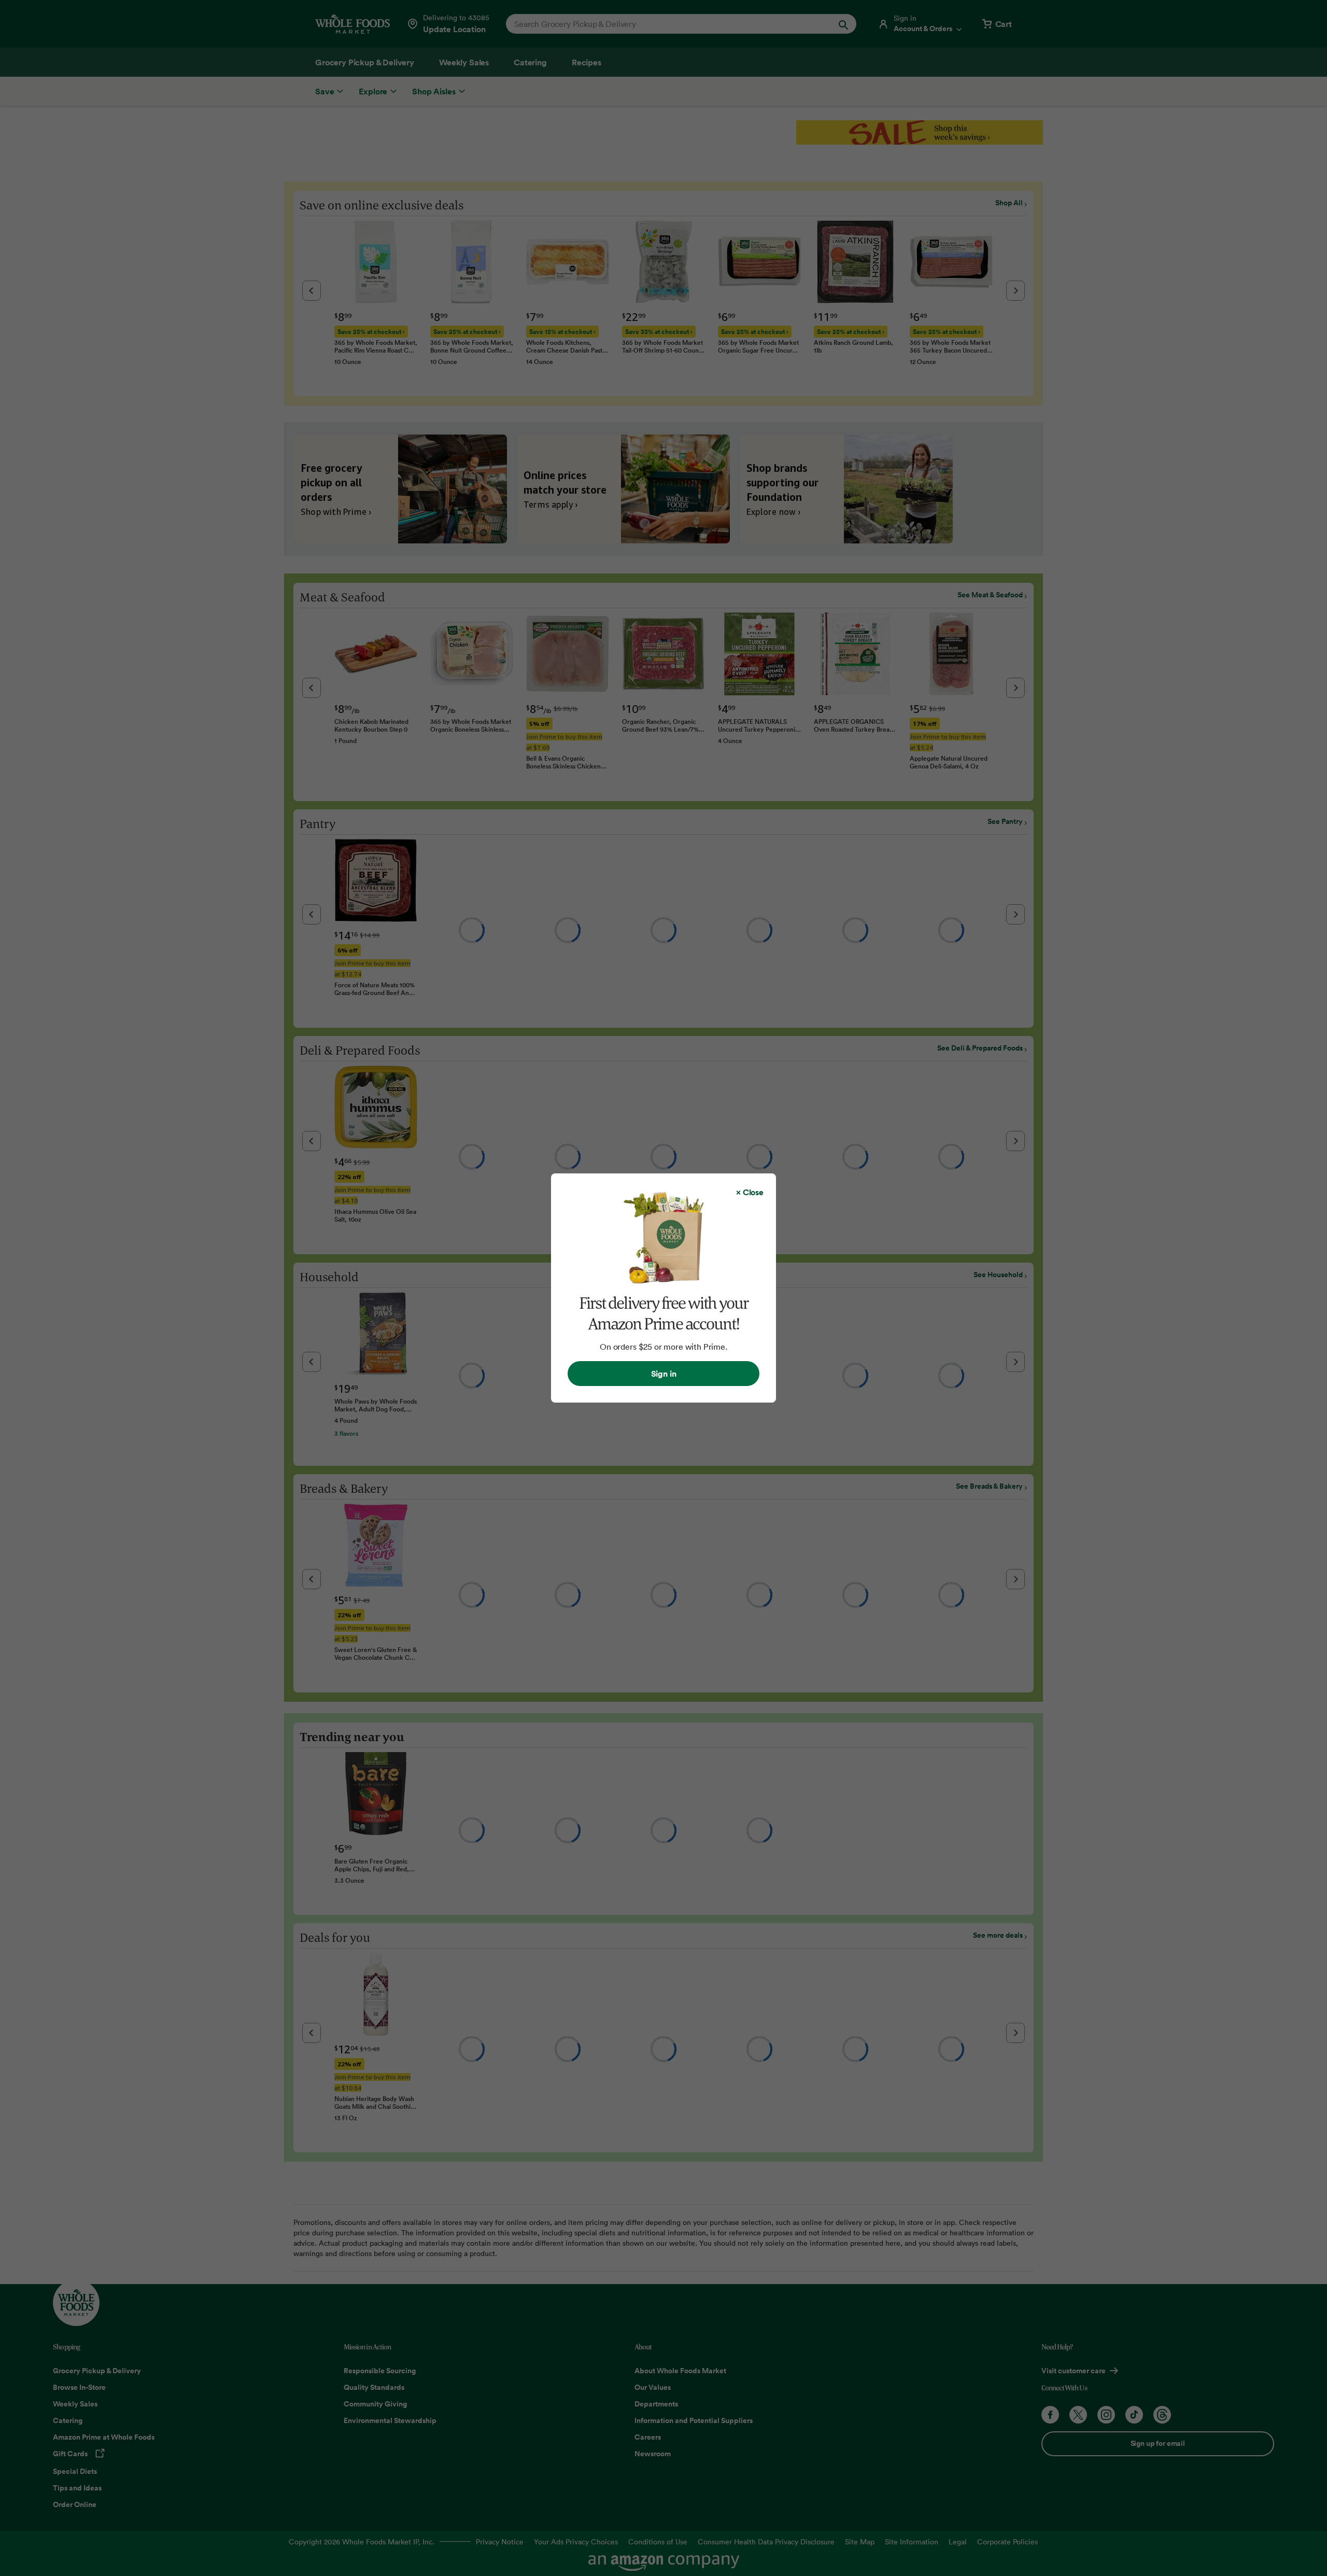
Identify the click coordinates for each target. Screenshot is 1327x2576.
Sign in (664, 1374)
